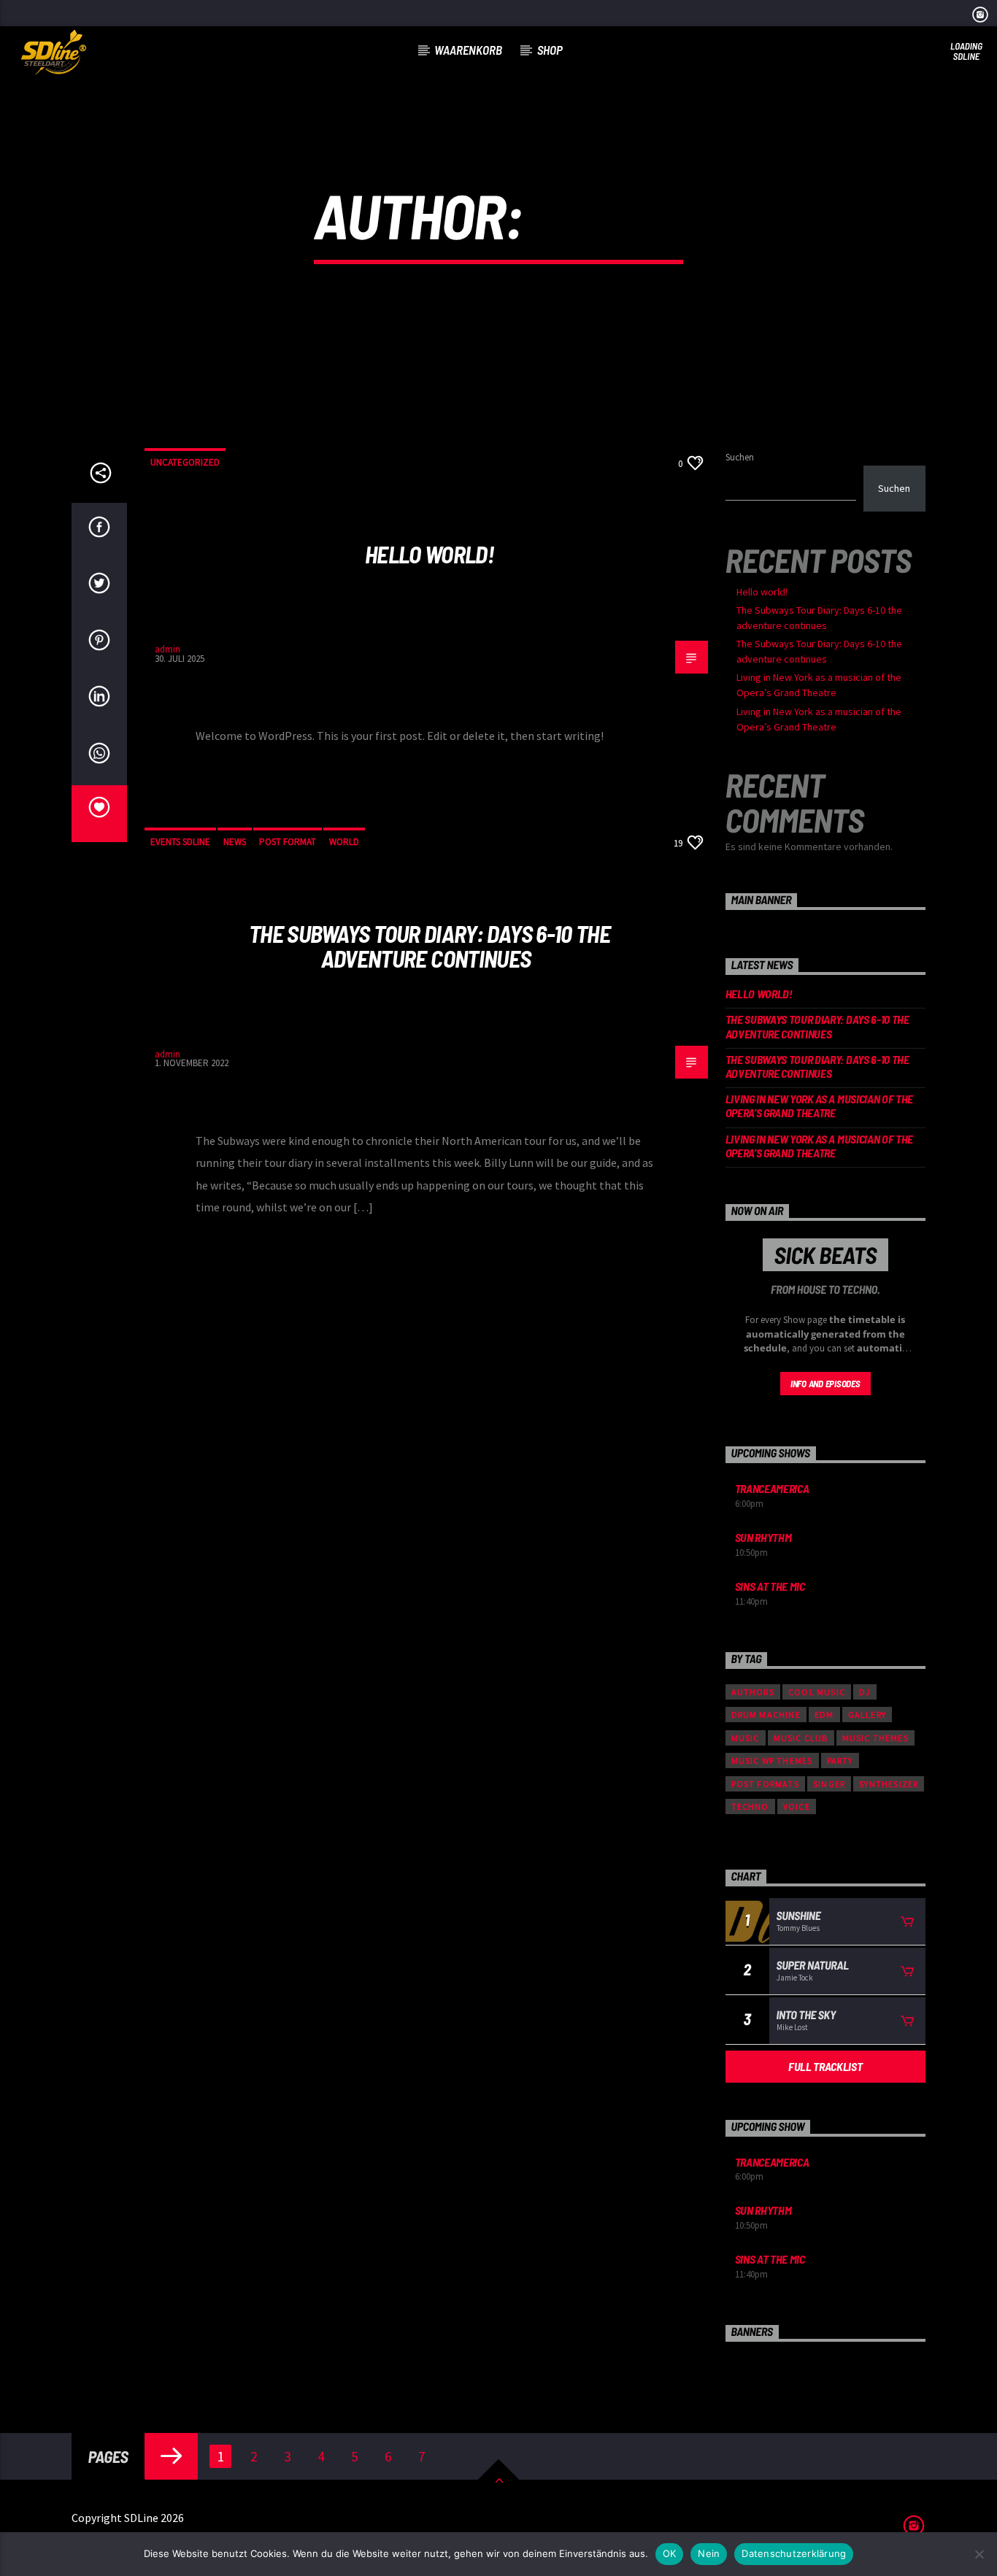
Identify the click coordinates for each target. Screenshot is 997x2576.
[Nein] (979, 2554)
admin (609, 215)
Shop (550, 50)
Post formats (765, 1784)
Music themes (875, 1738)
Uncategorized (185, 462)
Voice (797, 1806)
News (235, 842)
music (746, 1738)
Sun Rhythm (763, 1537)
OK (670, 2553)
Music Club (801, 1738)
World (344, 842)
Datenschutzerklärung (794, 2553)
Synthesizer (889, 1784)
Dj (865, 1692)
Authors (753, 1692)
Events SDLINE (180, 842)
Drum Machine (766, 1715)
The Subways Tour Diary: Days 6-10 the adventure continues (430, 946)
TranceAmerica (772, 1488)
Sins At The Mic (770, 1586)
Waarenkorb (468, 50)
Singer (829, 1784)
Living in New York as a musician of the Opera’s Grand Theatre (820, 1106)
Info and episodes (825, 1384)
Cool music (817, 1692)
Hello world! (430, 554)
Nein (709, 2553)
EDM (824, 1715)
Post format (288, 842)
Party (840, 1761)
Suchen (740, 457)
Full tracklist (825, 2066)
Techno (750, 1806)
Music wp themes (772, 1761)
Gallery (867, 1715)
